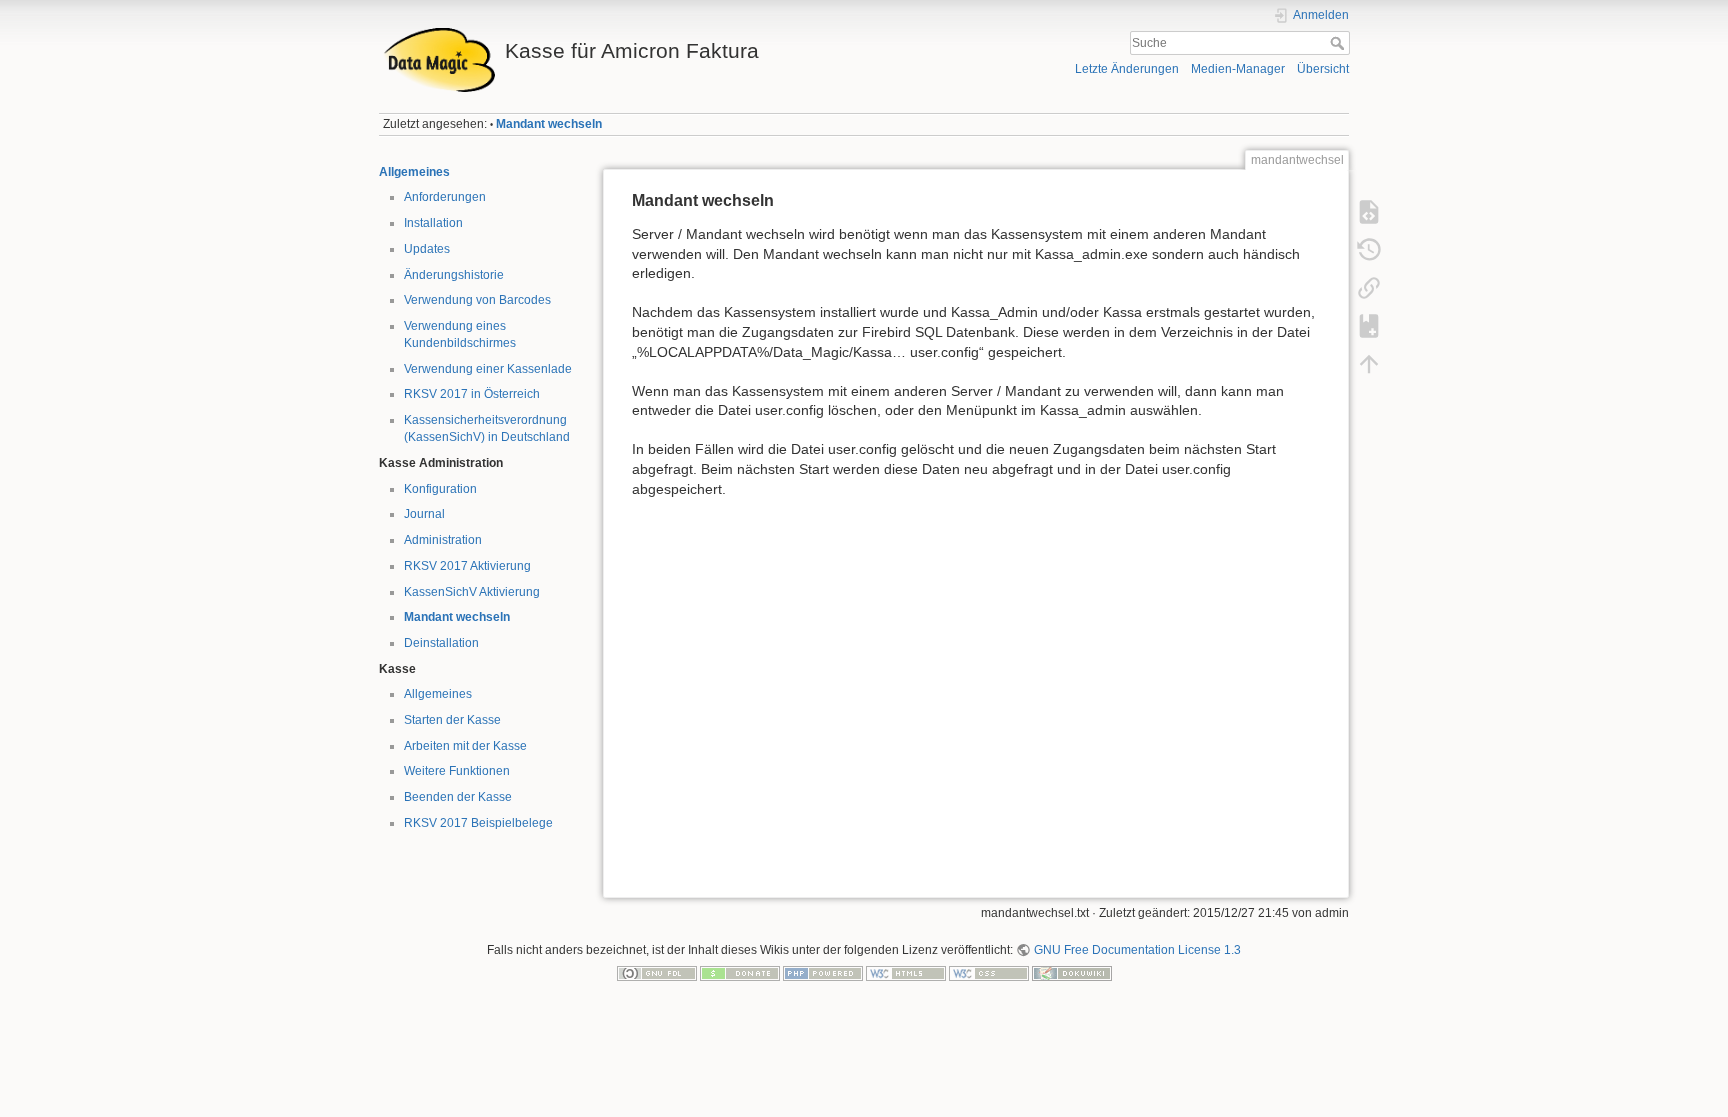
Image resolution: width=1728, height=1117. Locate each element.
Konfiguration (440, 489)
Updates (427, 249)
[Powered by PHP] (823, 973)
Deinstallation (441, 643)
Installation (433, 223)
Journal (424, 514)
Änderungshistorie (454, 275)
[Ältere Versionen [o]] (1369, 250)
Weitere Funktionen (457, 771)
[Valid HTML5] (906, 973)
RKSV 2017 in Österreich (472, 394)
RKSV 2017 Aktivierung (467, 566)
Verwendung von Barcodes (477, 300)
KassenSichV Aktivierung (472, 592)
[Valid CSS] (989, 973)
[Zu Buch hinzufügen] (1369, 326)
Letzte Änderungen (1127, 69)
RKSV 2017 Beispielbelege (478, 823)
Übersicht (1323, 69)
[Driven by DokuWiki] (1072, 973)
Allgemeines (414, 172)
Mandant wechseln (549, 124)
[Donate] (740, 973)
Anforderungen (445, 197)
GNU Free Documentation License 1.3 (1137, 950)
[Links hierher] (1369, 288)
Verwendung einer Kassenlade (488, 369)
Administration (443, 540)
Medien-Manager (1238, 69)
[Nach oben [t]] (1369, 364)
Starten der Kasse (452, 720)
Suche (1339, 43)
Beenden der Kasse (458, 797)
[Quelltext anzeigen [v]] (1369, 212)
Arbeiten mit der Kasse (465, 746)
